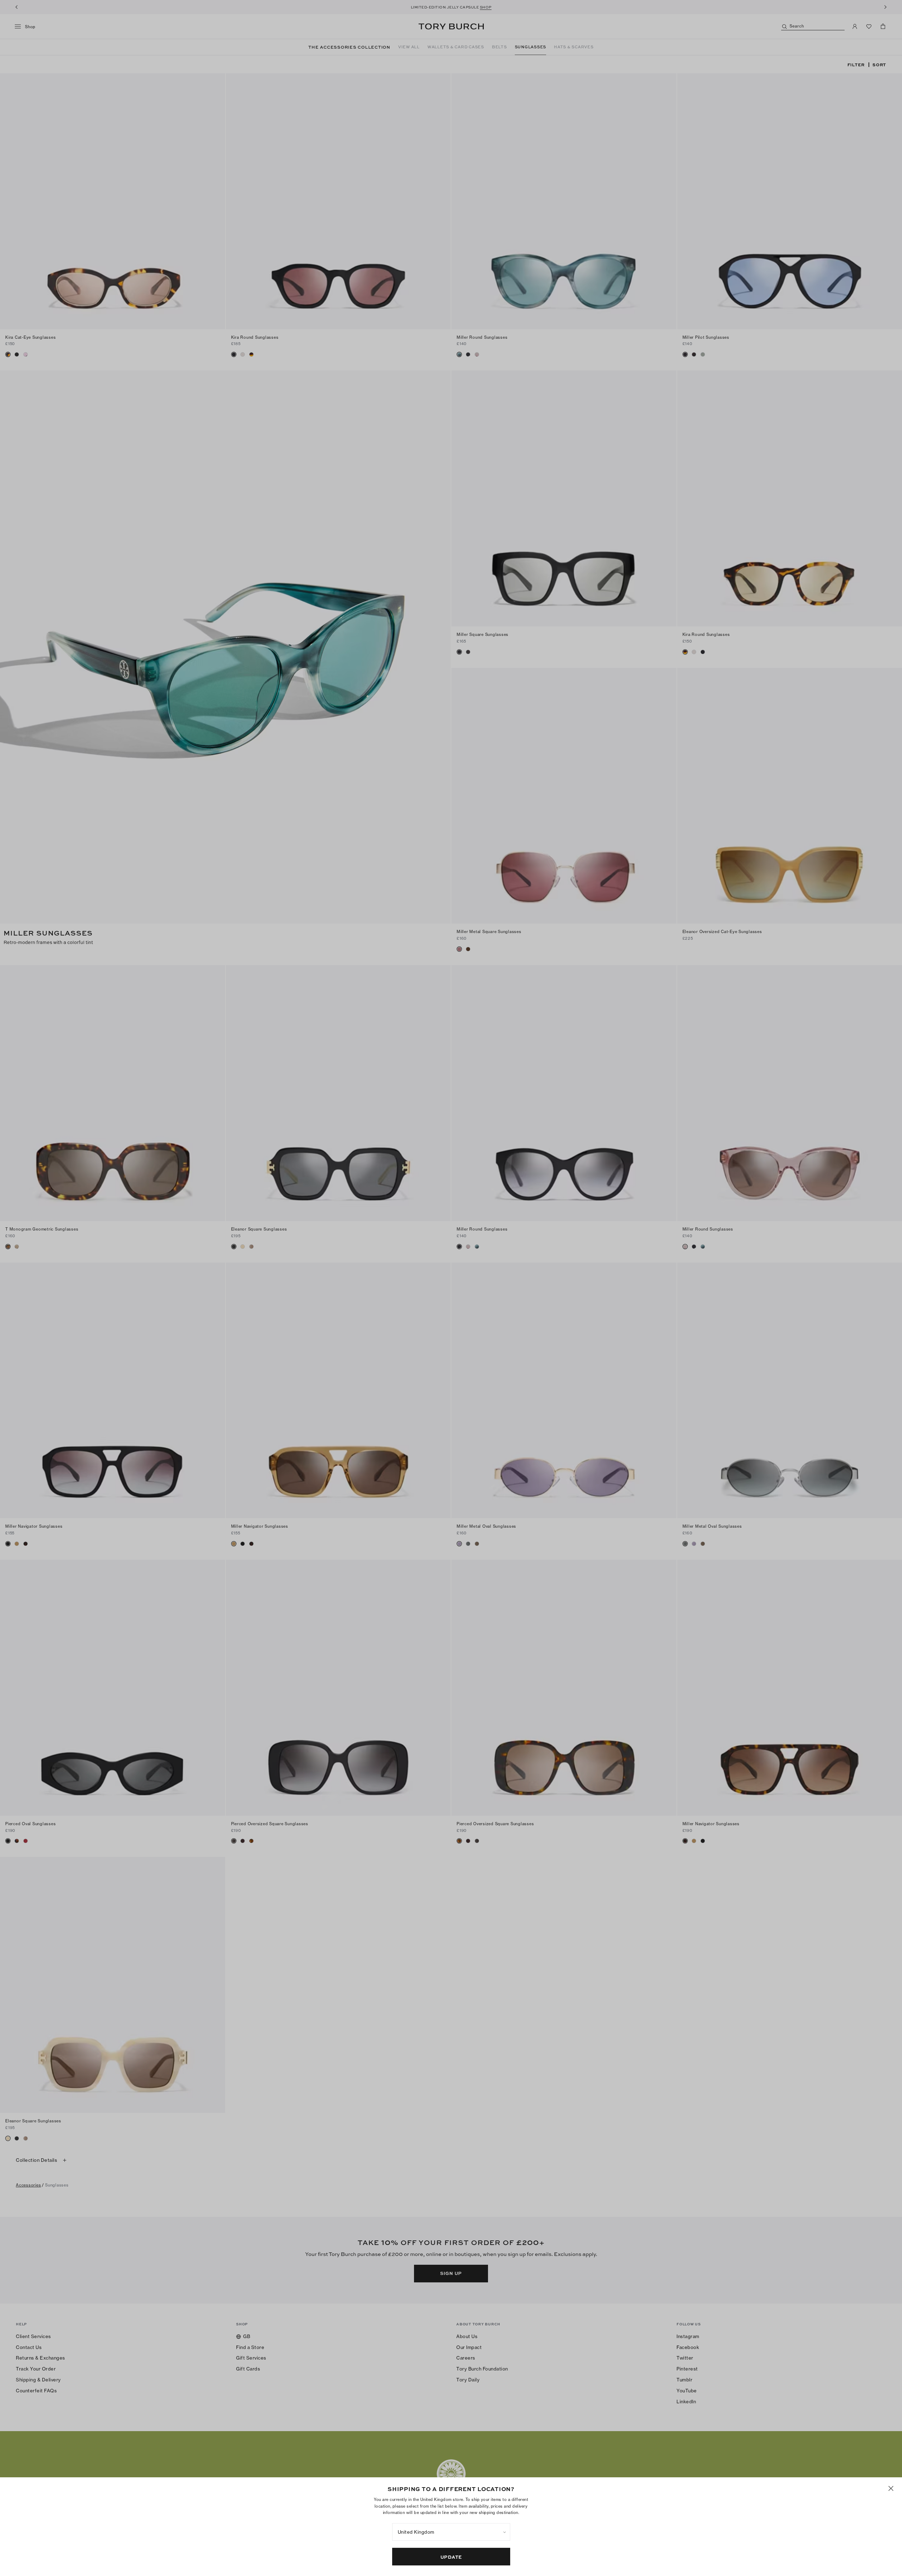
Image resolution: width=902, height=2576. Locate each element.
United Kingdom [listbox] (416, 2532)
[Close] (891, 2488)
